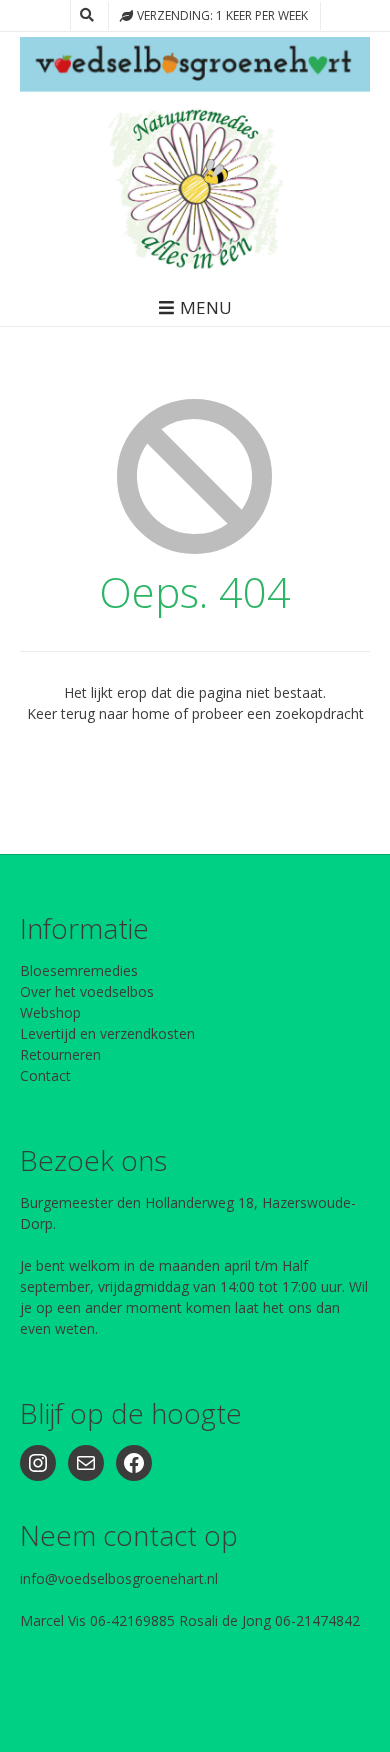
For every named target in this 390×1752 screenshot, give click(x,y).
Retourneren (60, 1054)
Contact (45, 1075)
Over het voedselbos (87, 991)
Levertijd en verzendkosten (107, 1033)
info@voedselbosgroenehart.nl (119, 1578)
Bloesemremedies (79, 970)
